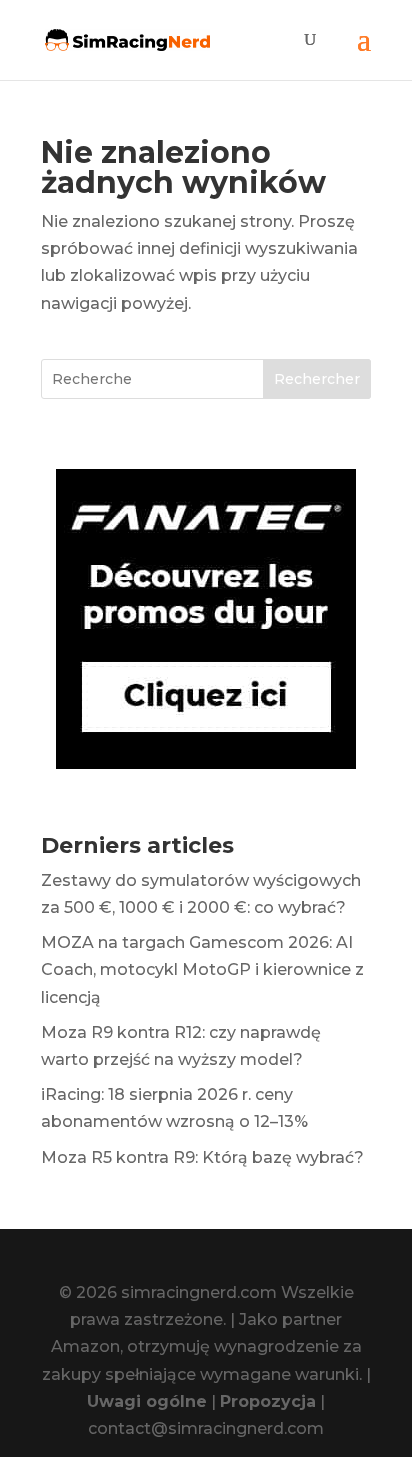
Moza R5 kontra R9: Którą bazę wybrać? (202, 1157)
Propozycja (268, 1401)
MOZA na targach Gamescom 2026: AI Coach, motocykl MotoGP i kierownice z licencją (202, 969)
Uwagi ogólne (147, 1401)
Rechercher (317, 379)
